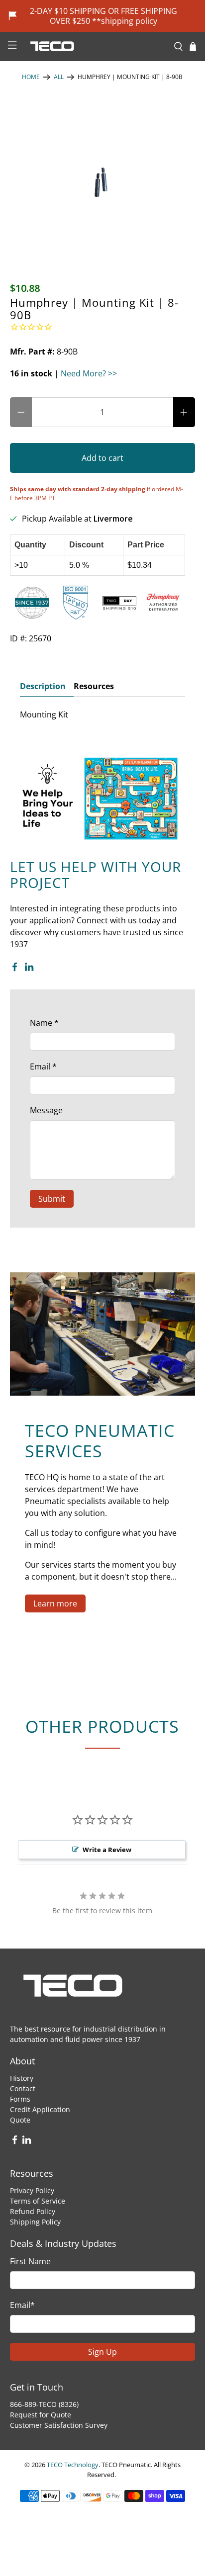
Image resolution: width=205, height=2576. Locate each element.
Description (43, 686)
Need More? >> (89, 373)
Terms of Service (38, 2201)
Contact (23, 2088)
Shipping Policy (35, 2222)
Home (31, 77)
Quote (20, 2120)
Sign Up (102, 2352)
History (22, 2078)
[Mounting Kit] (102, 178)
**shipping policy (125, 21)
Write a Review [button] (107, 1850)
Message (46, 1110)
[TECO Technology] (95, 46)
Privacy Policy (32, 2190)
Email (43, 1066)
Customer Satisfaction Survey (59, 2425)
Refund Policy (33, 2211)
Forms (20, 2099)
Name (44, 1023)
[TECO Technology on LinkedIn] (29, 969)
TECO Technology (73, 2465)
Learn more (55, 1603)
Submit (52, 1199)
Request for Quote (41, 2415)
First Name (30, 2261)
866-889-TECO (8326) (44, 2404)
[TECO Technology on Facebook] (15, 969)
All (59, 77)
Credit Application (40, 2109)
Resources (94, 686)
